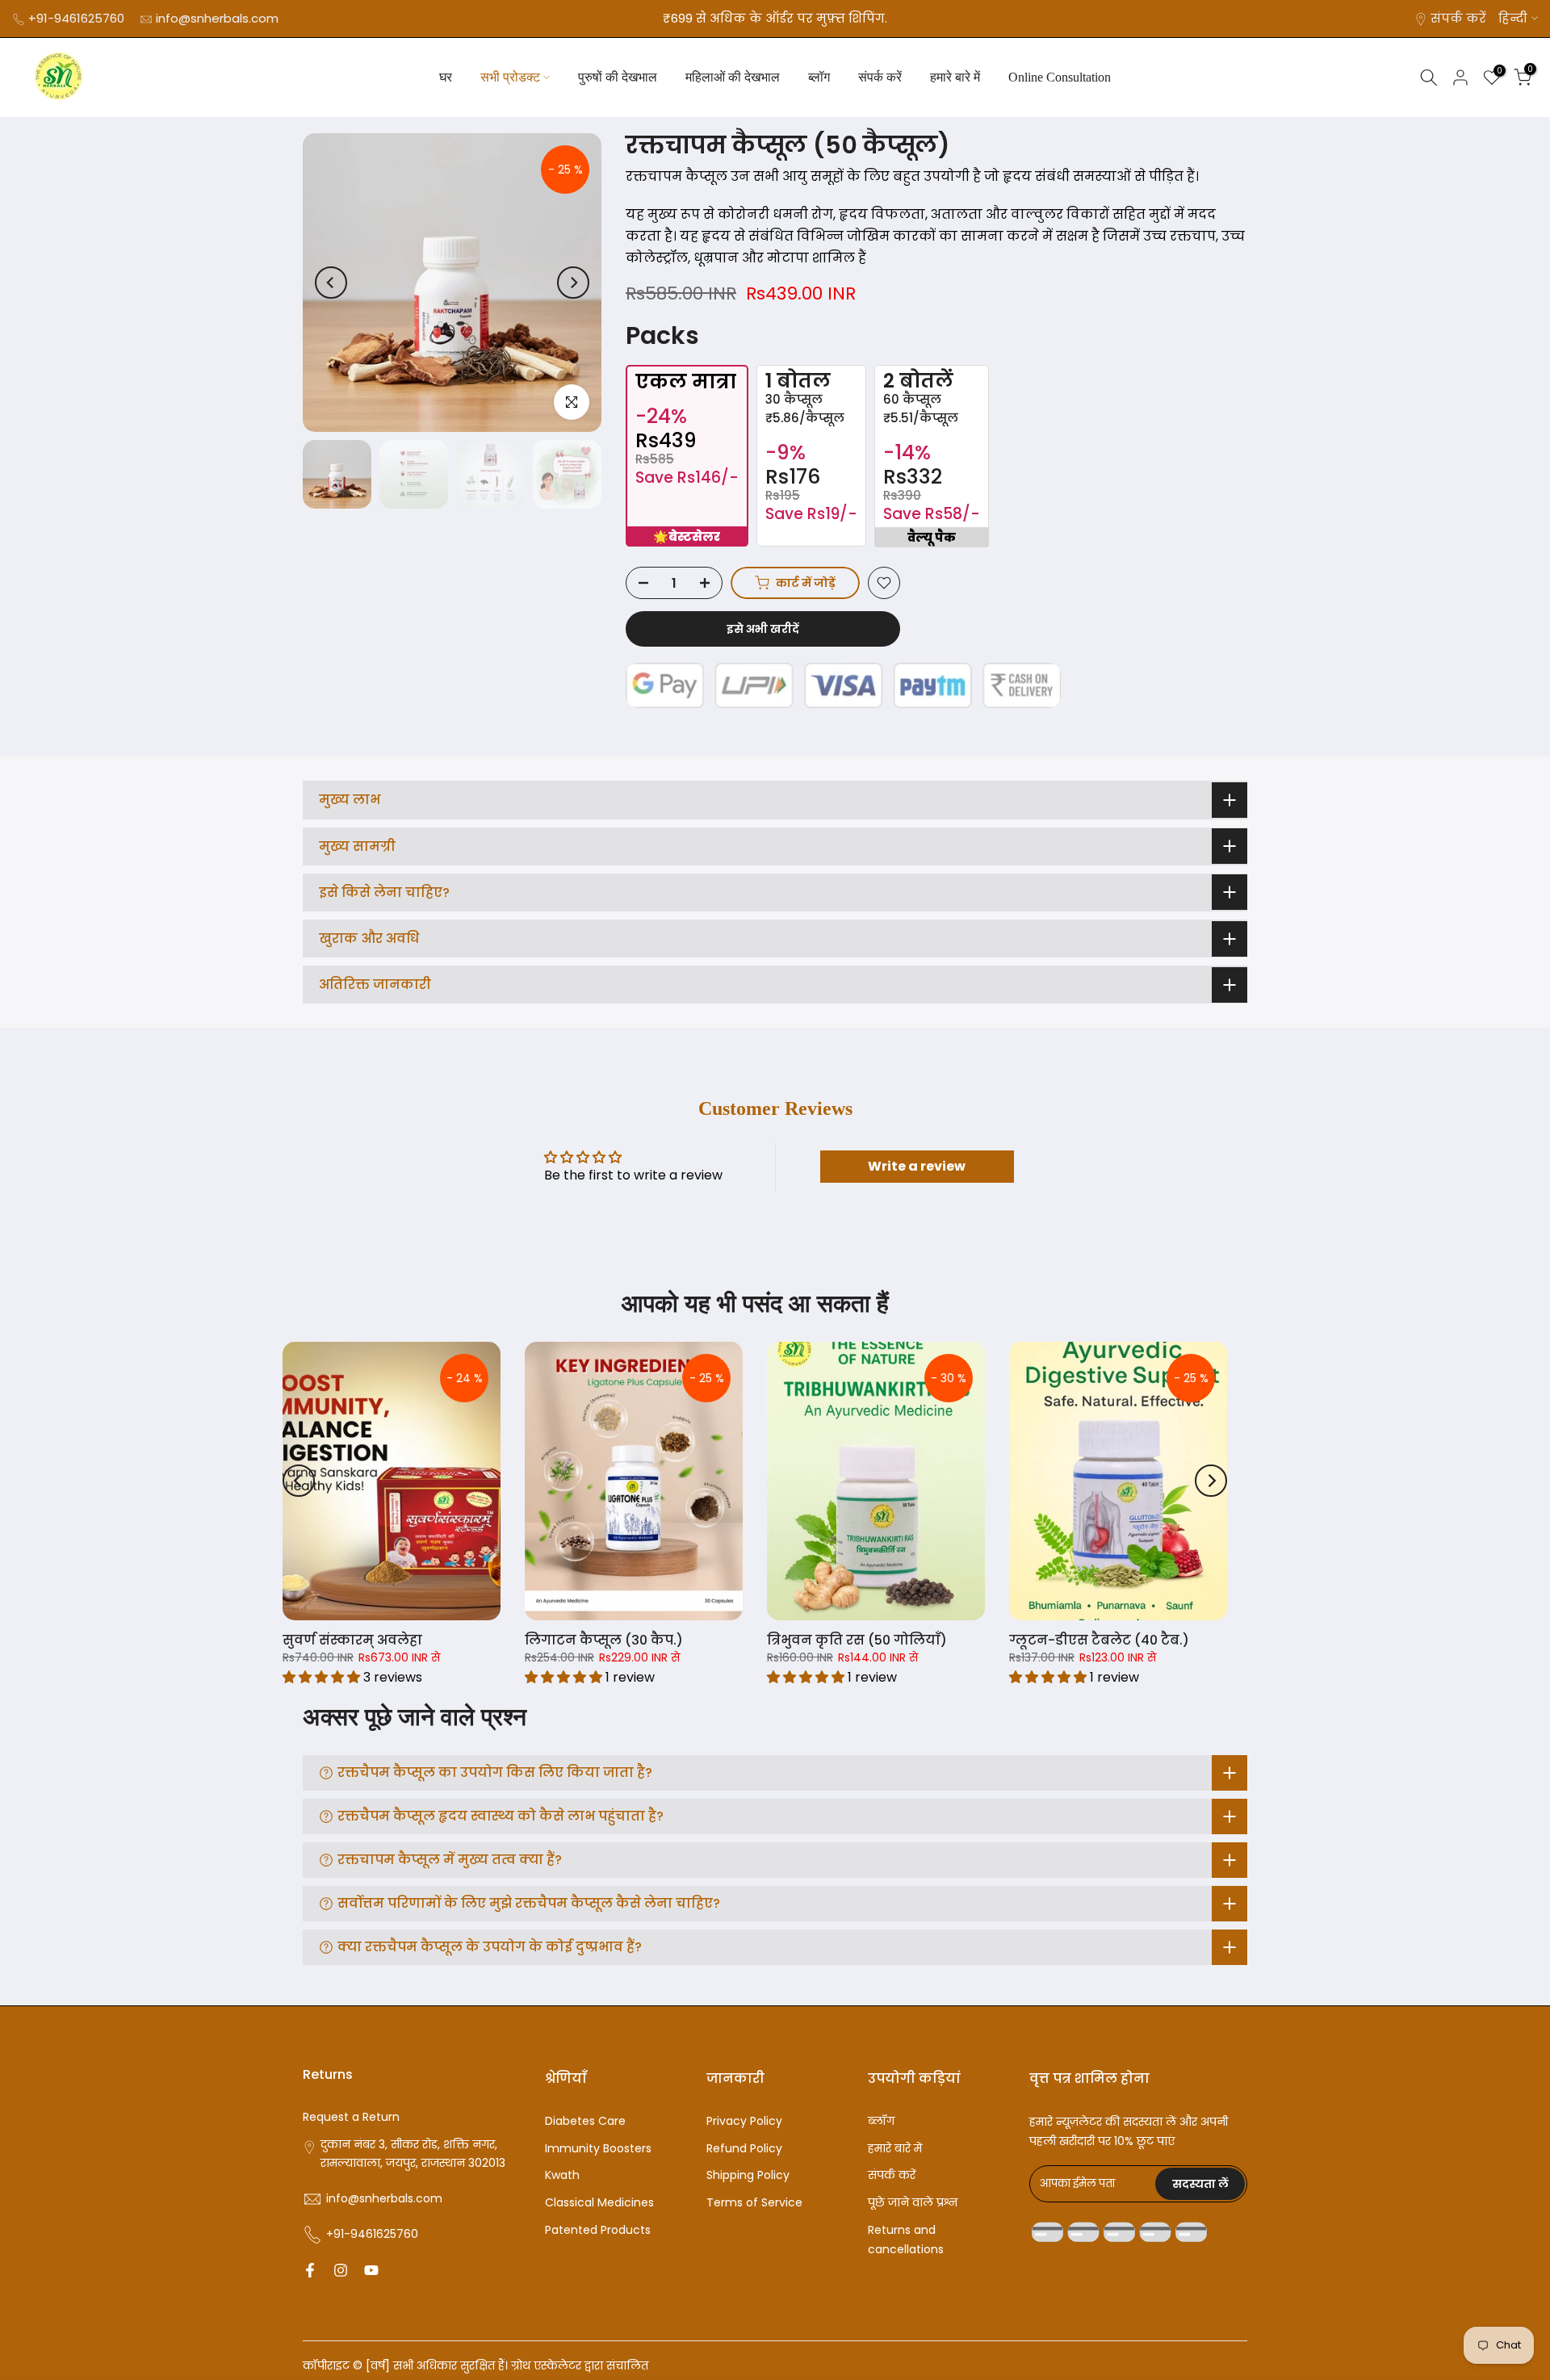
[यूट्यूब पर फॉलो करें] (371, 2270)
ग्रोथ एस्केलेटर (546, 2365)
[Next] (573, 283)
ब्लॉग (819, 77)
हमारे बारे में (955, 77)
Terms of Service (754, 2202)
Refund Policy (744, 2148)
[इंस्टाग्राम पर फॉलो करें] (341, 2270)
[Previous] (331, 283)
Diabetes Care (585, 2121)
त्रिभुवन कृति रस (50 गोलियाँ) (857, 1640)
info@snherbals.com (217, 18)
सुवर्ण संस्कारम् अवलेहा (352, 1640)
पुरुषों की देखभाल (618, 77)
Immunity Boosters (598, 2148)
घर (446, 77)
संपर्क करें (1458, 18)
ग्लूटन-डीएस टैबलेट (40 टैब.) (1099, 1640)
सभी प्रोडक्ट (510, 77)
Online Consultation (1060, 77)
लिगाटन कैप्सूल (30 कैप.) (604, 1640)
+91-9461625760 (76, 18)
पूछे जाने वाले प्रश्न (913, 2202)
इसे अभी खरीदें (763, 629)
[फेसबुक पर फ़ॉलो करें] (310, 2270)
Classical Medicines (599, 2202)
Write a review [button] (917, 1166)
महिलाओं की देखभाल (733, 77)
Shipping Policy (748, 2175)
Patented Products (598, 2230)
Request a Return (351, 2117)
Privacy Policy (744, 2121)
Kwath (562, 2175)
